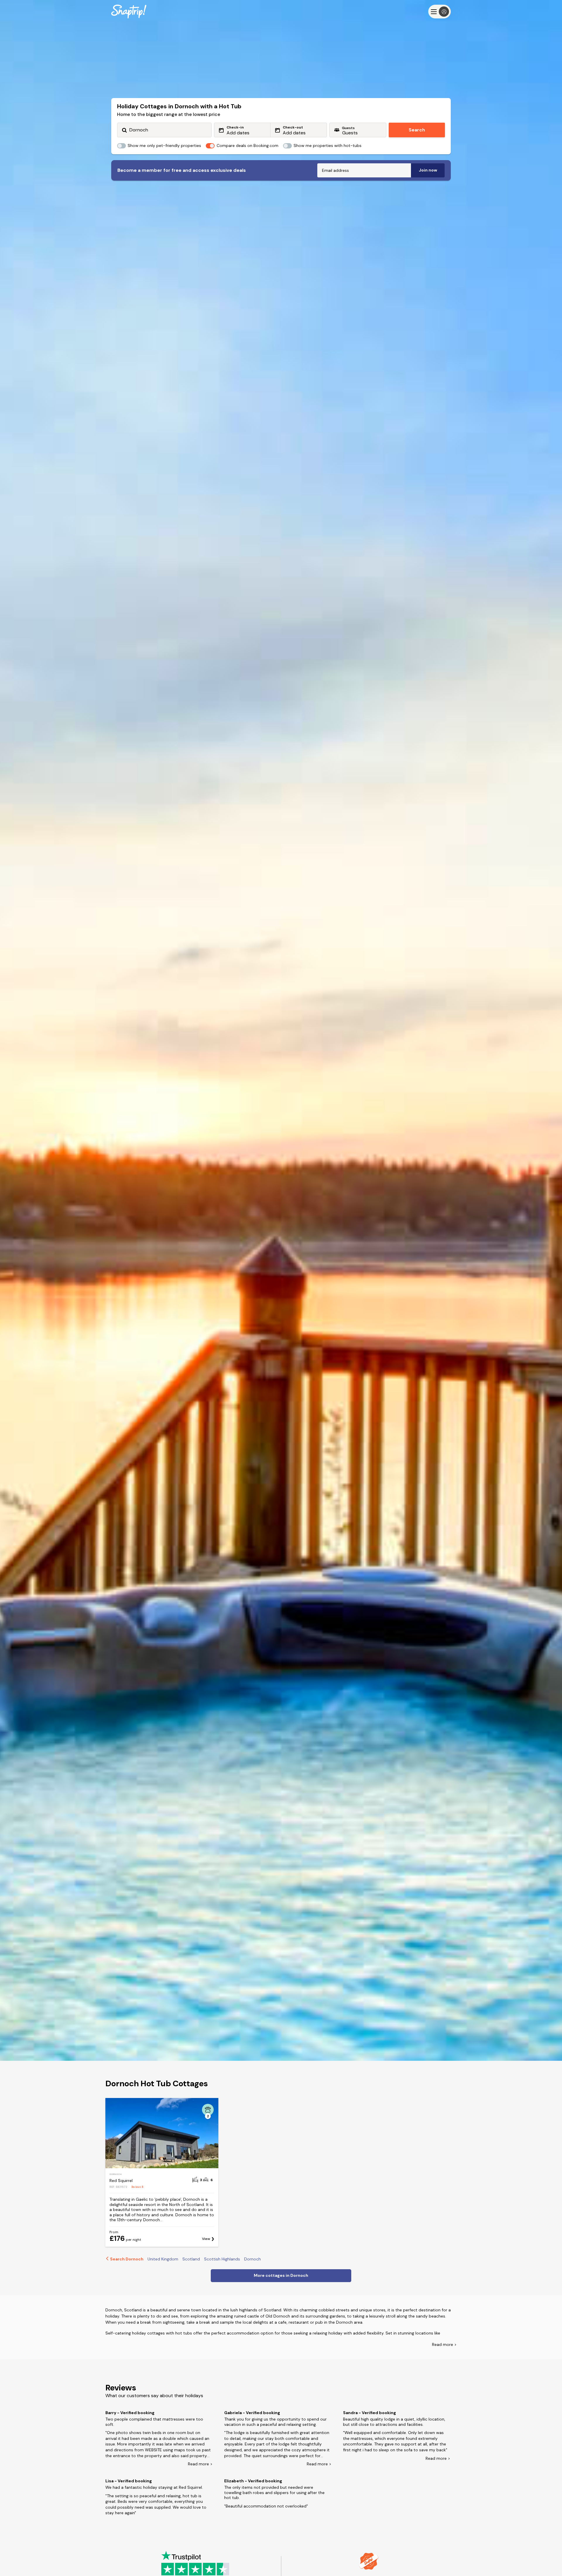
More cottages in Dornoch (281, 2275)
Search (417, 130)
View (206, 2239)
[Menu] (440, 12)
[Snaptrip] (129, 12)
